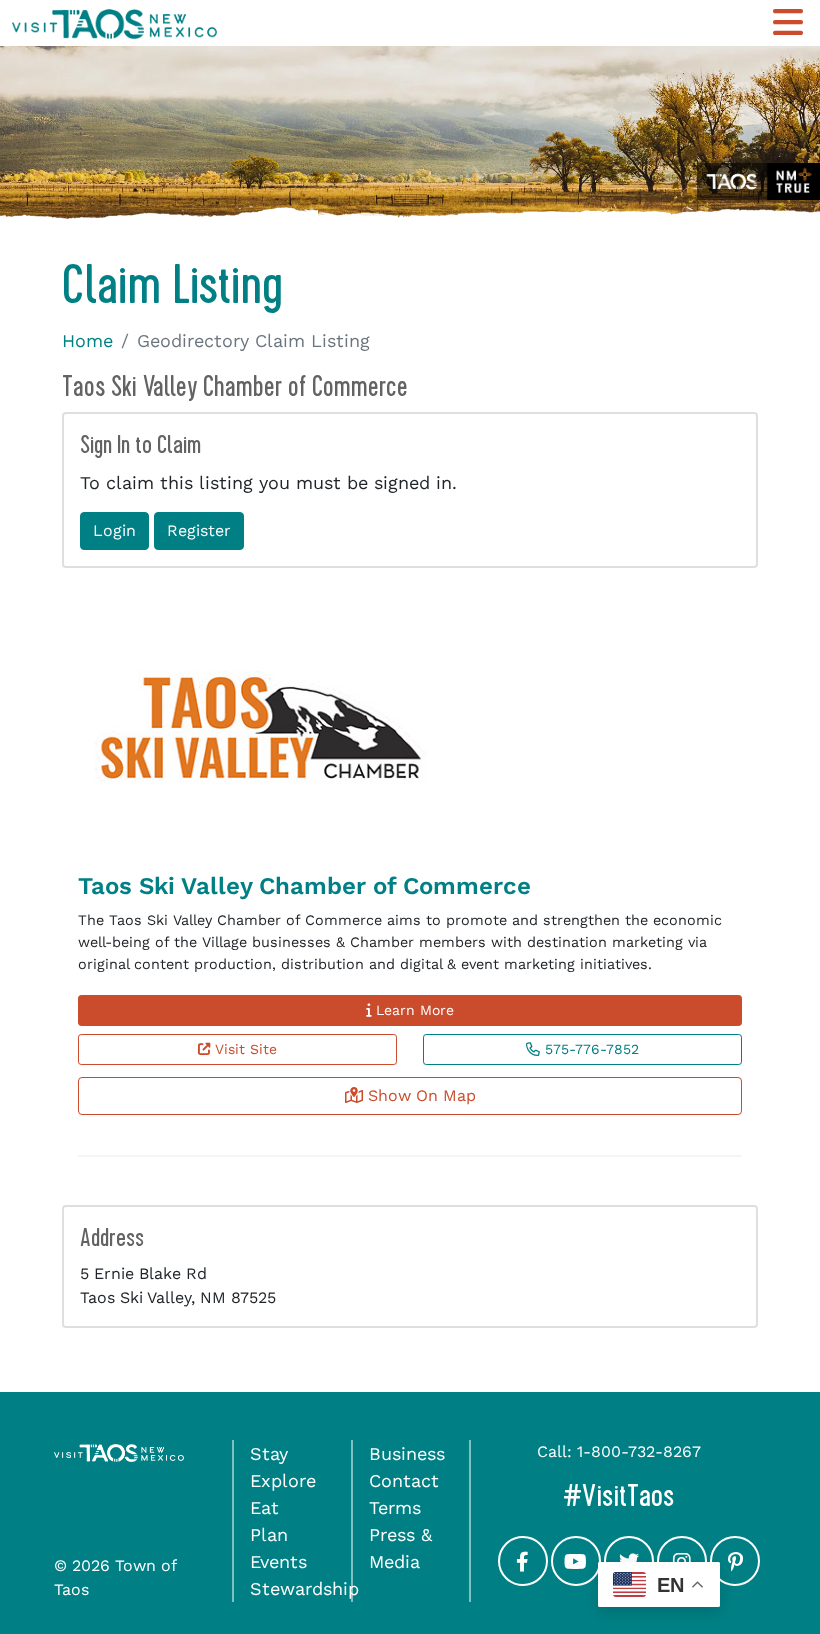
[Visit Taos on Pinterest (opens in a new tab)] (735, 1579)
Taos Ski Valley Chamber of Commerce (304, 886)
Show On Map (419, 1095)
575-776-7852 (589, 1049)
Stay (269, 1453)
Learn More (412, 1010)
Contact (404, 1480)
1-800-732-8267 (639, 1451)
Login (114, 530)
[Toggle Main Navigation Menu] (788, 22)
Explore (283, 1480)
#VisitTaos (664, 1495)
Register (199, 530)
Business (407, 1453)
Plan (269, 1534)
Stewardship (304, 1588)
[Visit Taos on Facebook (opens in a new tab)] (523, 1579)
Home (87, 340)
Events (278, 1561)
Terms (395, 1507)
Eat (264, 1507)
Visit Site (243, 1049)
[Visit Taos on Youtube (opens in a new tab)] (576, 1579)
